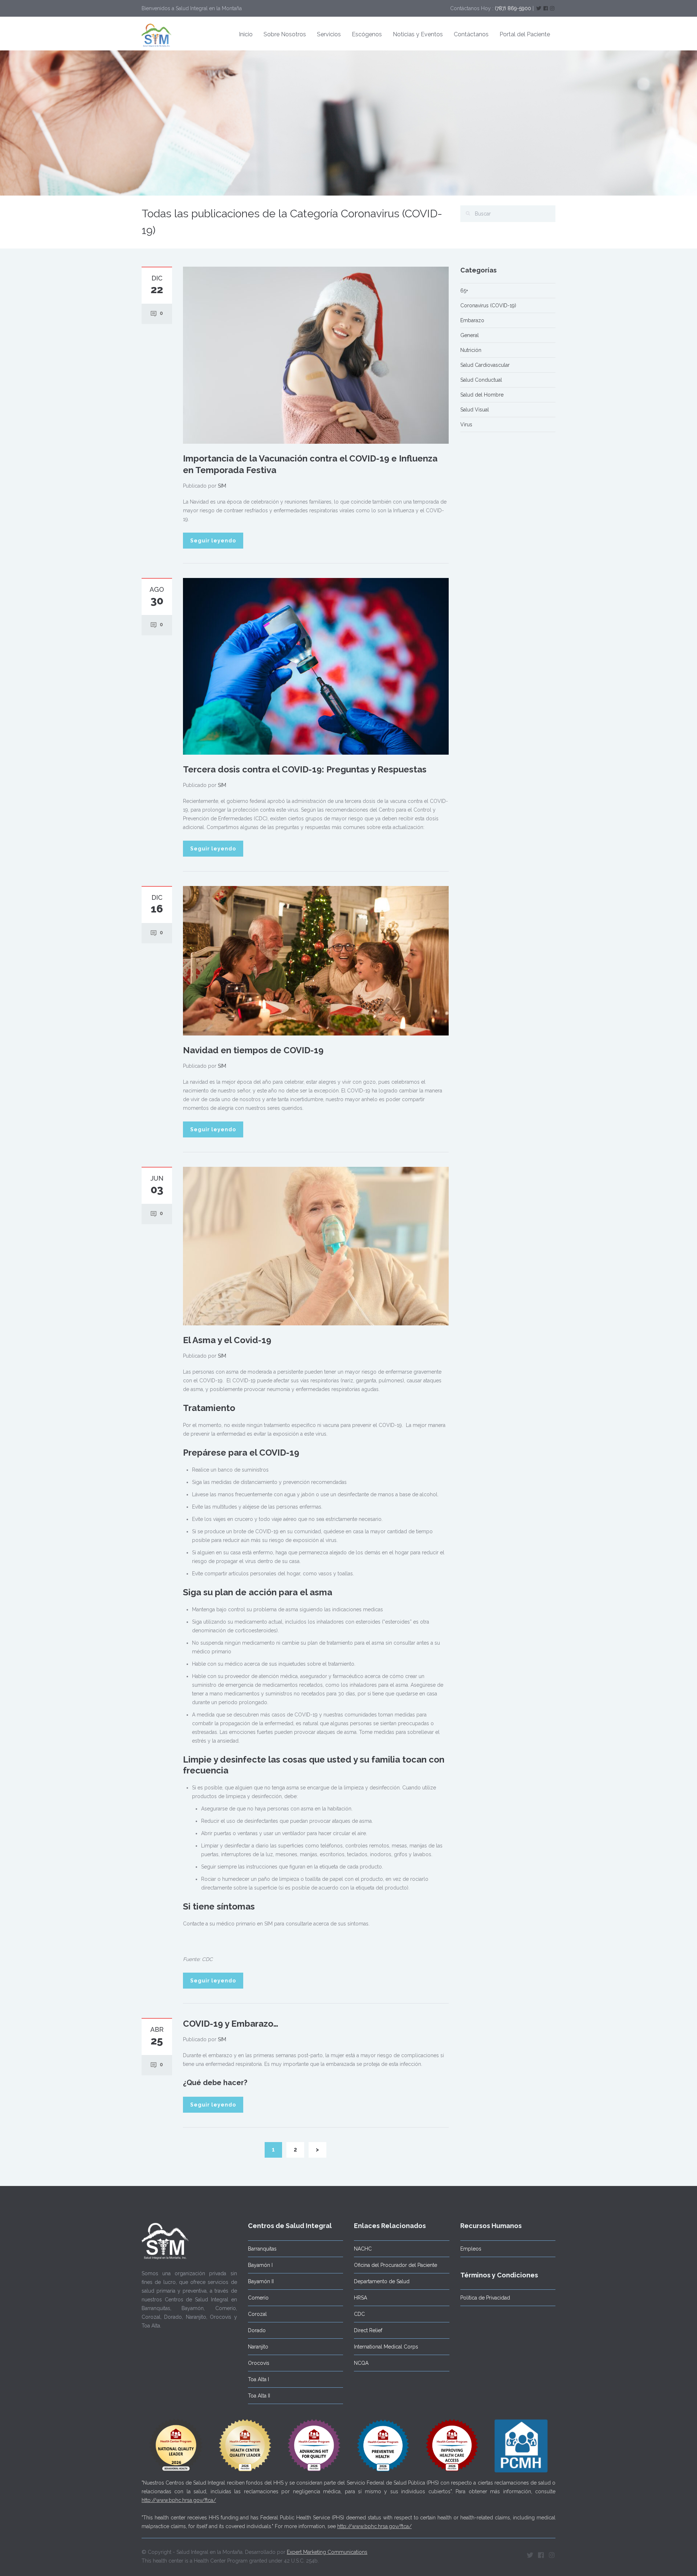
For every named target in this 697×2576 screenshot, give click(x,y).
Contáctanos (471, 34)
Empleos (471, 2249)
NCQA (361, 2363)
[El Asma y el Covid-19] (316, 1246)
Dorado (257, 2330)
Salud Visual (475, 410)
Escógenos (367, 34)
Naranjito (258, 2347)
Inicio (246, 34)
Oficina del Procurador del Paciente (396, 2265)
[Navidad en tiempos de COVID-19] (316, 960)
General (470, 335)
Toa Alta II (259, 2396)
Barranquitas (262, 2249)
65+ (464, 291)
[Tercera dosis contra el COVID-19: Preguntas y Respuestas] (316, 666)
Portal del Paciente (525, 34)
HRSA (360, 2298)
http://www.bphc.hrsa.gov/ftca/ (179, 2500)
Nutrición (471, 350)
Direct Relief (368, 2330)
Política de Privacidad (485, 2298)
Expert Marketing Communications (327, 2552)
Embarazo (472, 320)
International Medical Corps (386, 2347)
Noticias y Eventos (418, 34)
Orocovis (259, 2363)
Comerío (258, 2298)
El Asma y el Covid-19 (227, 1340)
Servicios (329, 34)
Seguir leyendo (213, 541)
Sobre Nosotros (285, 34)
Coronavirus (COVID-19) (488, 305)
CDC (359, 2314)
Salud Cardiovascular (485, 365)
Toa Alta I (258, 2379)
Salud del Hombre (482, 395)
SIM (222, 486)
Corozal (257, 2314)
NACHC (363, 2249)
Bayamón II (261, 2281)
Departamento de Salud (382, 2281)
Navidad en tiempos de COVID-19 (253, 1050)
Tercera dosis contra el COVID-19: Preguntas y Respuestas (305, 769)
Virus (466, 424)
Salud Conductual (481, 380)
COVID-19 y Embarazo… (231, 2024)
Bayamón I (260, 2265)
